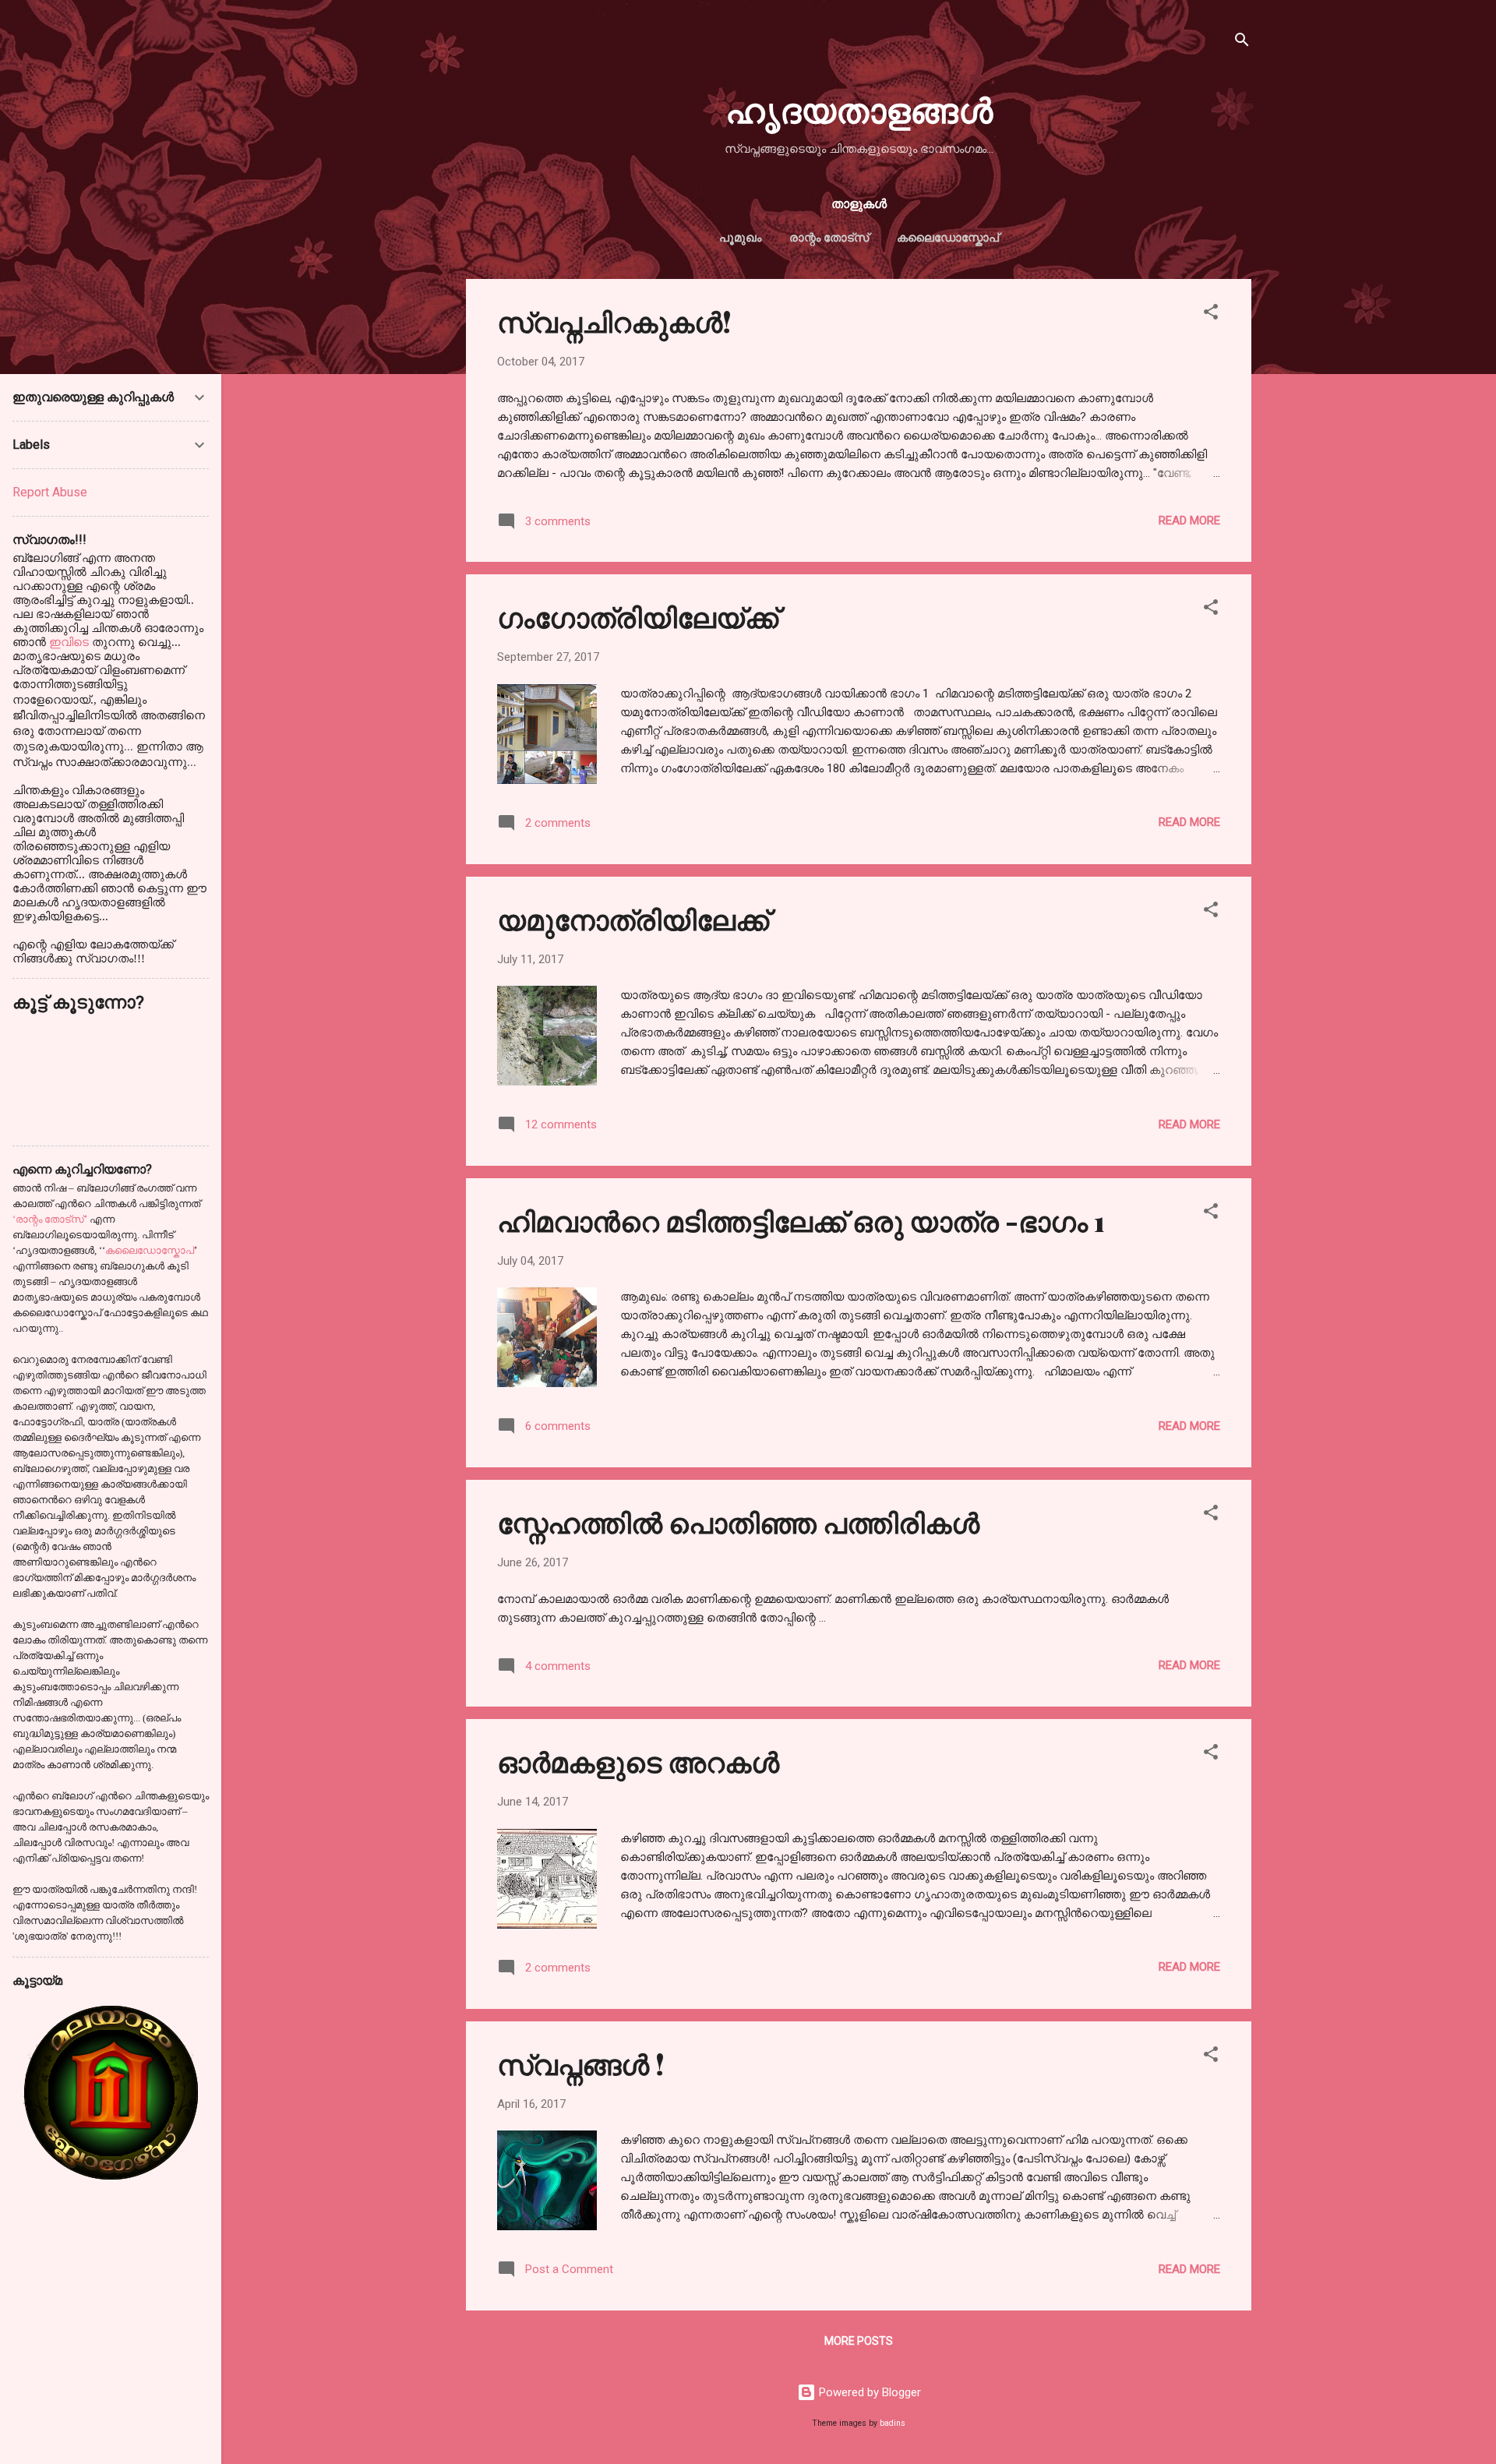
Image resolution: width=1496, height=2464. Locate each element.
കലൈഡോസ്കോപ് (948, 238)
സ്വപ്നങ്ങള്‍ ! (581, 2063)
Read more (1189, 521)
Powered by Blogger (868, 2392)
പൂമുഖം (740, 238)
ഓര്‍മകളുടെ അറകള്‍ (638, 1761)
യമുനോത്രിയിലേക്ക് (633, 919)
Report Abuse (50, 492)
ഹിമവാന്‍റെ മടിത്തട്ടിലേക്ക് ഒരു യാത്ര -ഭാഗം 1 (801, 1220)
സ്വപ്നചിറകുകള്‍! (614, 321)
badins (893, 2423)
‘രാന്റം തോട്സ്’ (50, 1219)
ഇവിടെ (71, 642)
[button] (1211, 314)
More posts (859, 2341)
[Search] (1242, 42)
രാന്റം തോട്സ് (829, 238)
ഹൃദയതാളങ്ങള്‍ (859, 109)
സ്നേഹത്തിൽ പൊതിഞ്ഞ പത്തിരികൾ (738, 1522)
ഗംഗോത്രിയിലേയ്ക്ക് (638, 616)
